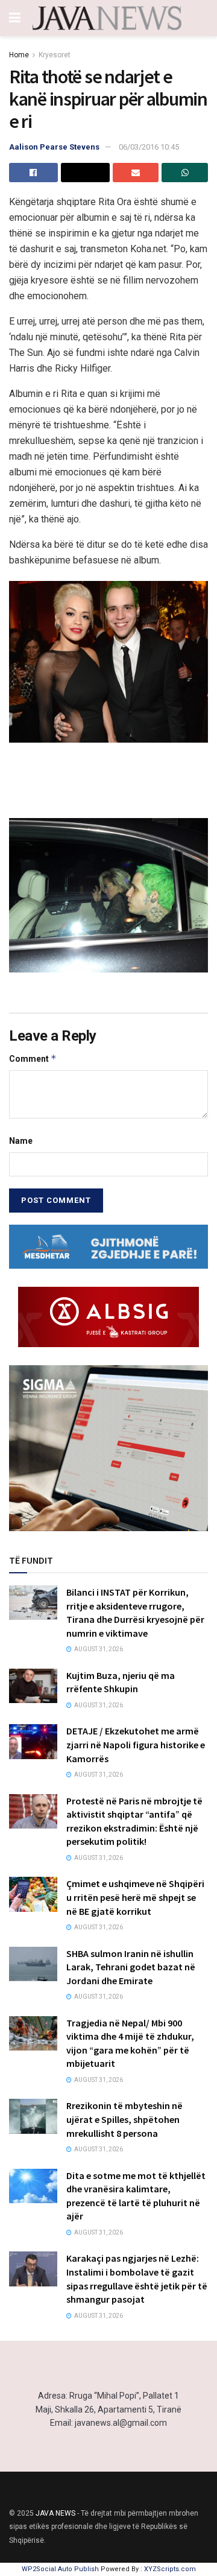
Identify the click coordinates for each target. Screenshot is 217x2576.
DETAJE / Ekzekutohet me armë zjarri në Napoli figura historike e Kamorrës (136, 1744)
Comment (33, 1058)
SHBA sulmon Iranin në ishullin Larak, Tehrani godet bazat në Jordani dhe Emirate (131, 1967)
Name (21, 1141)
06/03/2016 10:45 (149, 147)
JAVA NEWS (55, 2513)
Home (19, 55)
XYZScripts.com (170, 2569)
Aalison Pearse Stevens (54, 147)
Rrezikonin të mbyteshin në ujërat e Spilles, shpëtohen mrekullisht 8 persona (124, 2119)
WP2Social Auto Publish (60, 2569)
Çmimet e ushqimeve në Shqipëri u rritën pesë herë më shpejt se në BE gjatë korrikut (135, 1897)
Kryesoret (55, 55)
